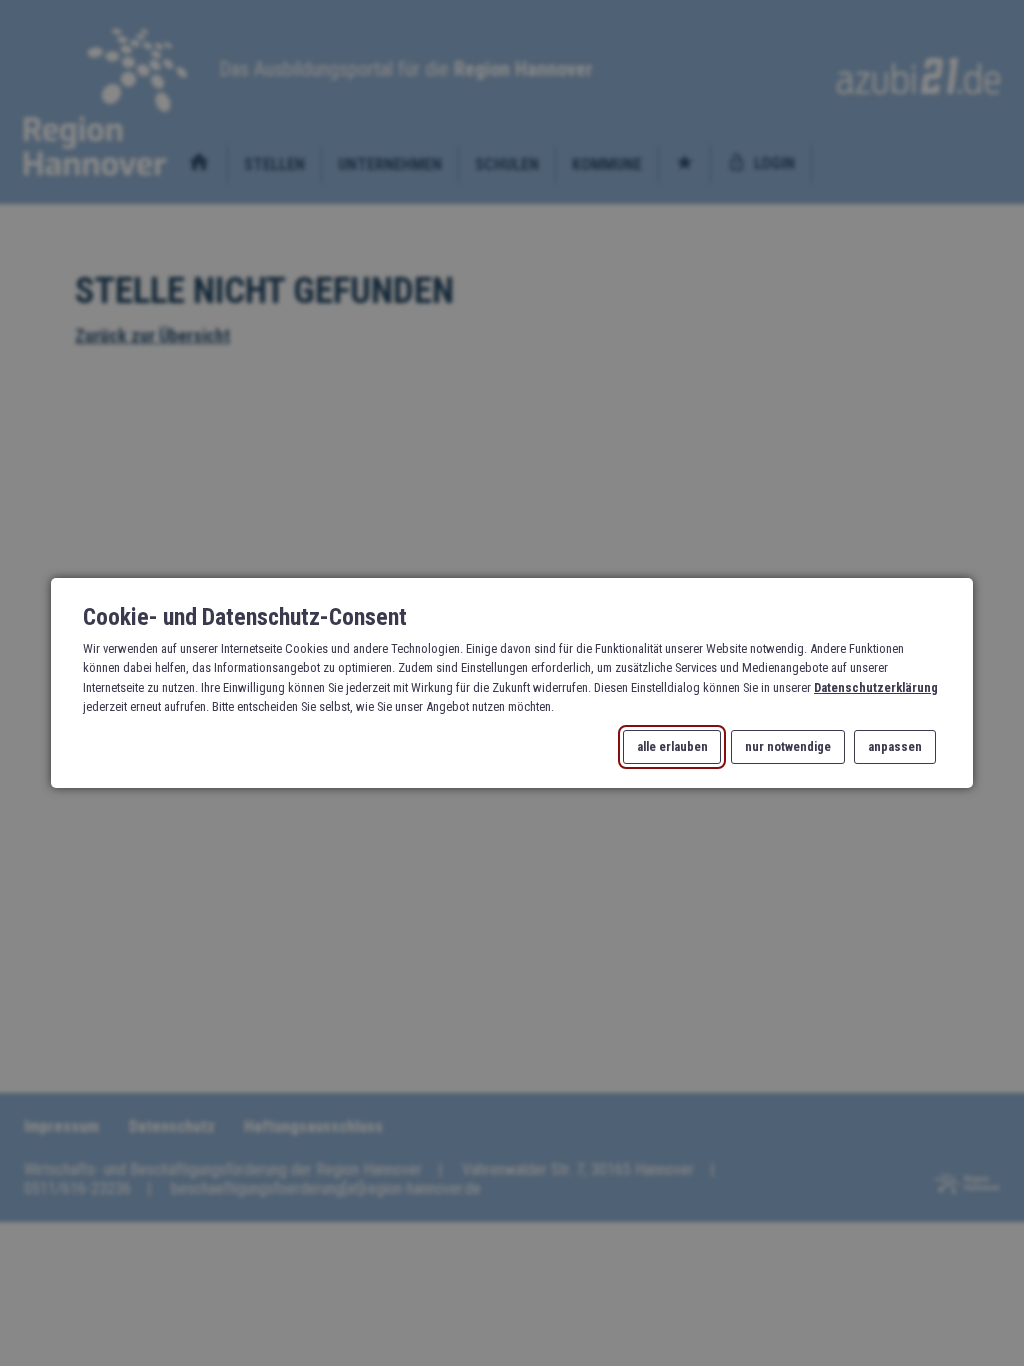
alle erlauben (672, 747)
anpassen (895, 747)
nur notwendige (788, 747)
